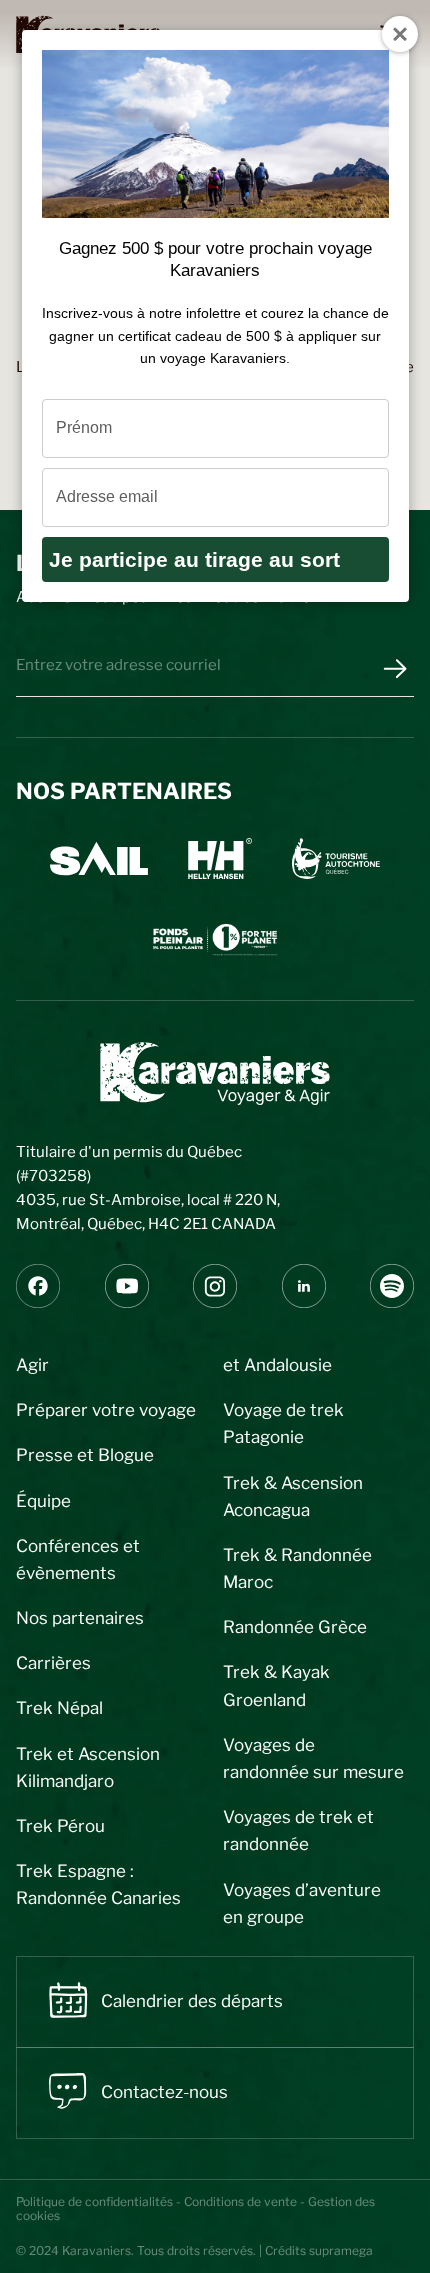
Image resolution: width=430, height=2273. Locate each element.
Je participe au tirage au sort (194, 559)
